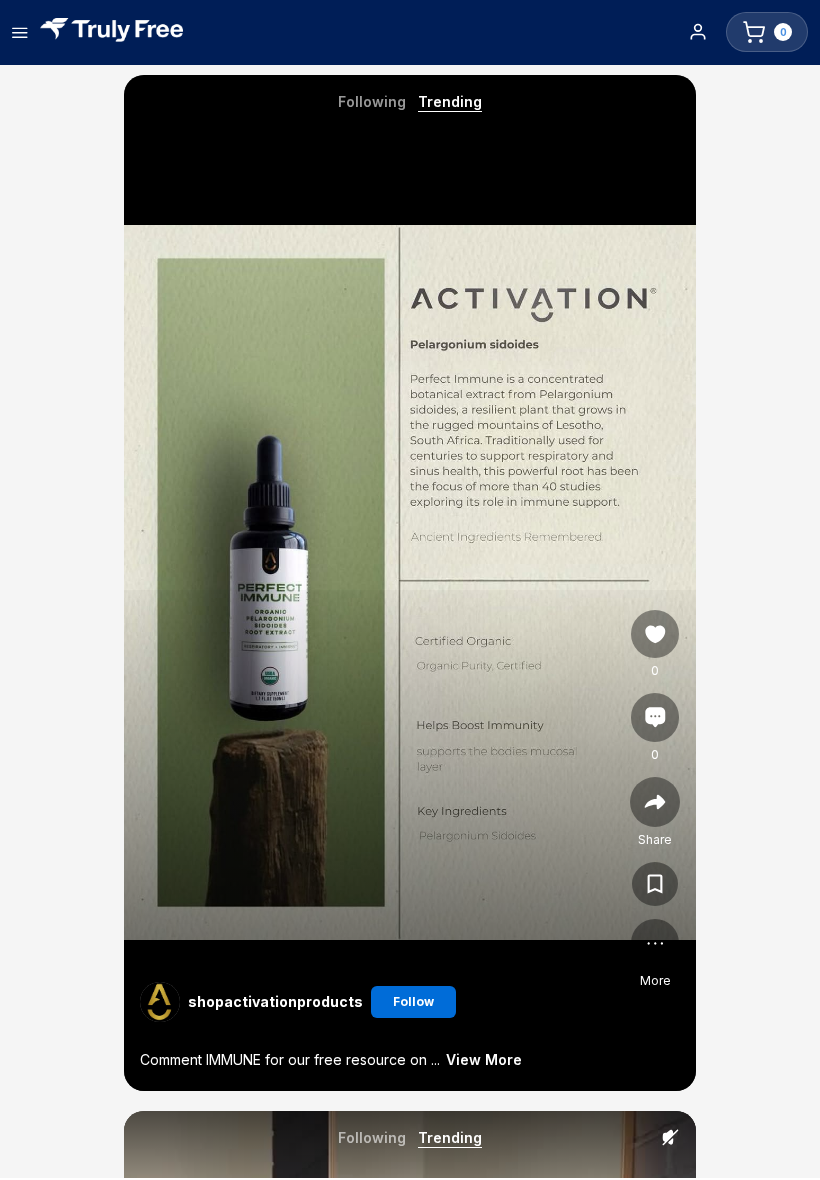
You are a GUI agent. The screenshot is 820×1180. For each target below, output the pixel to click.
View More (484, 1059)
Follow (413, 1001)
